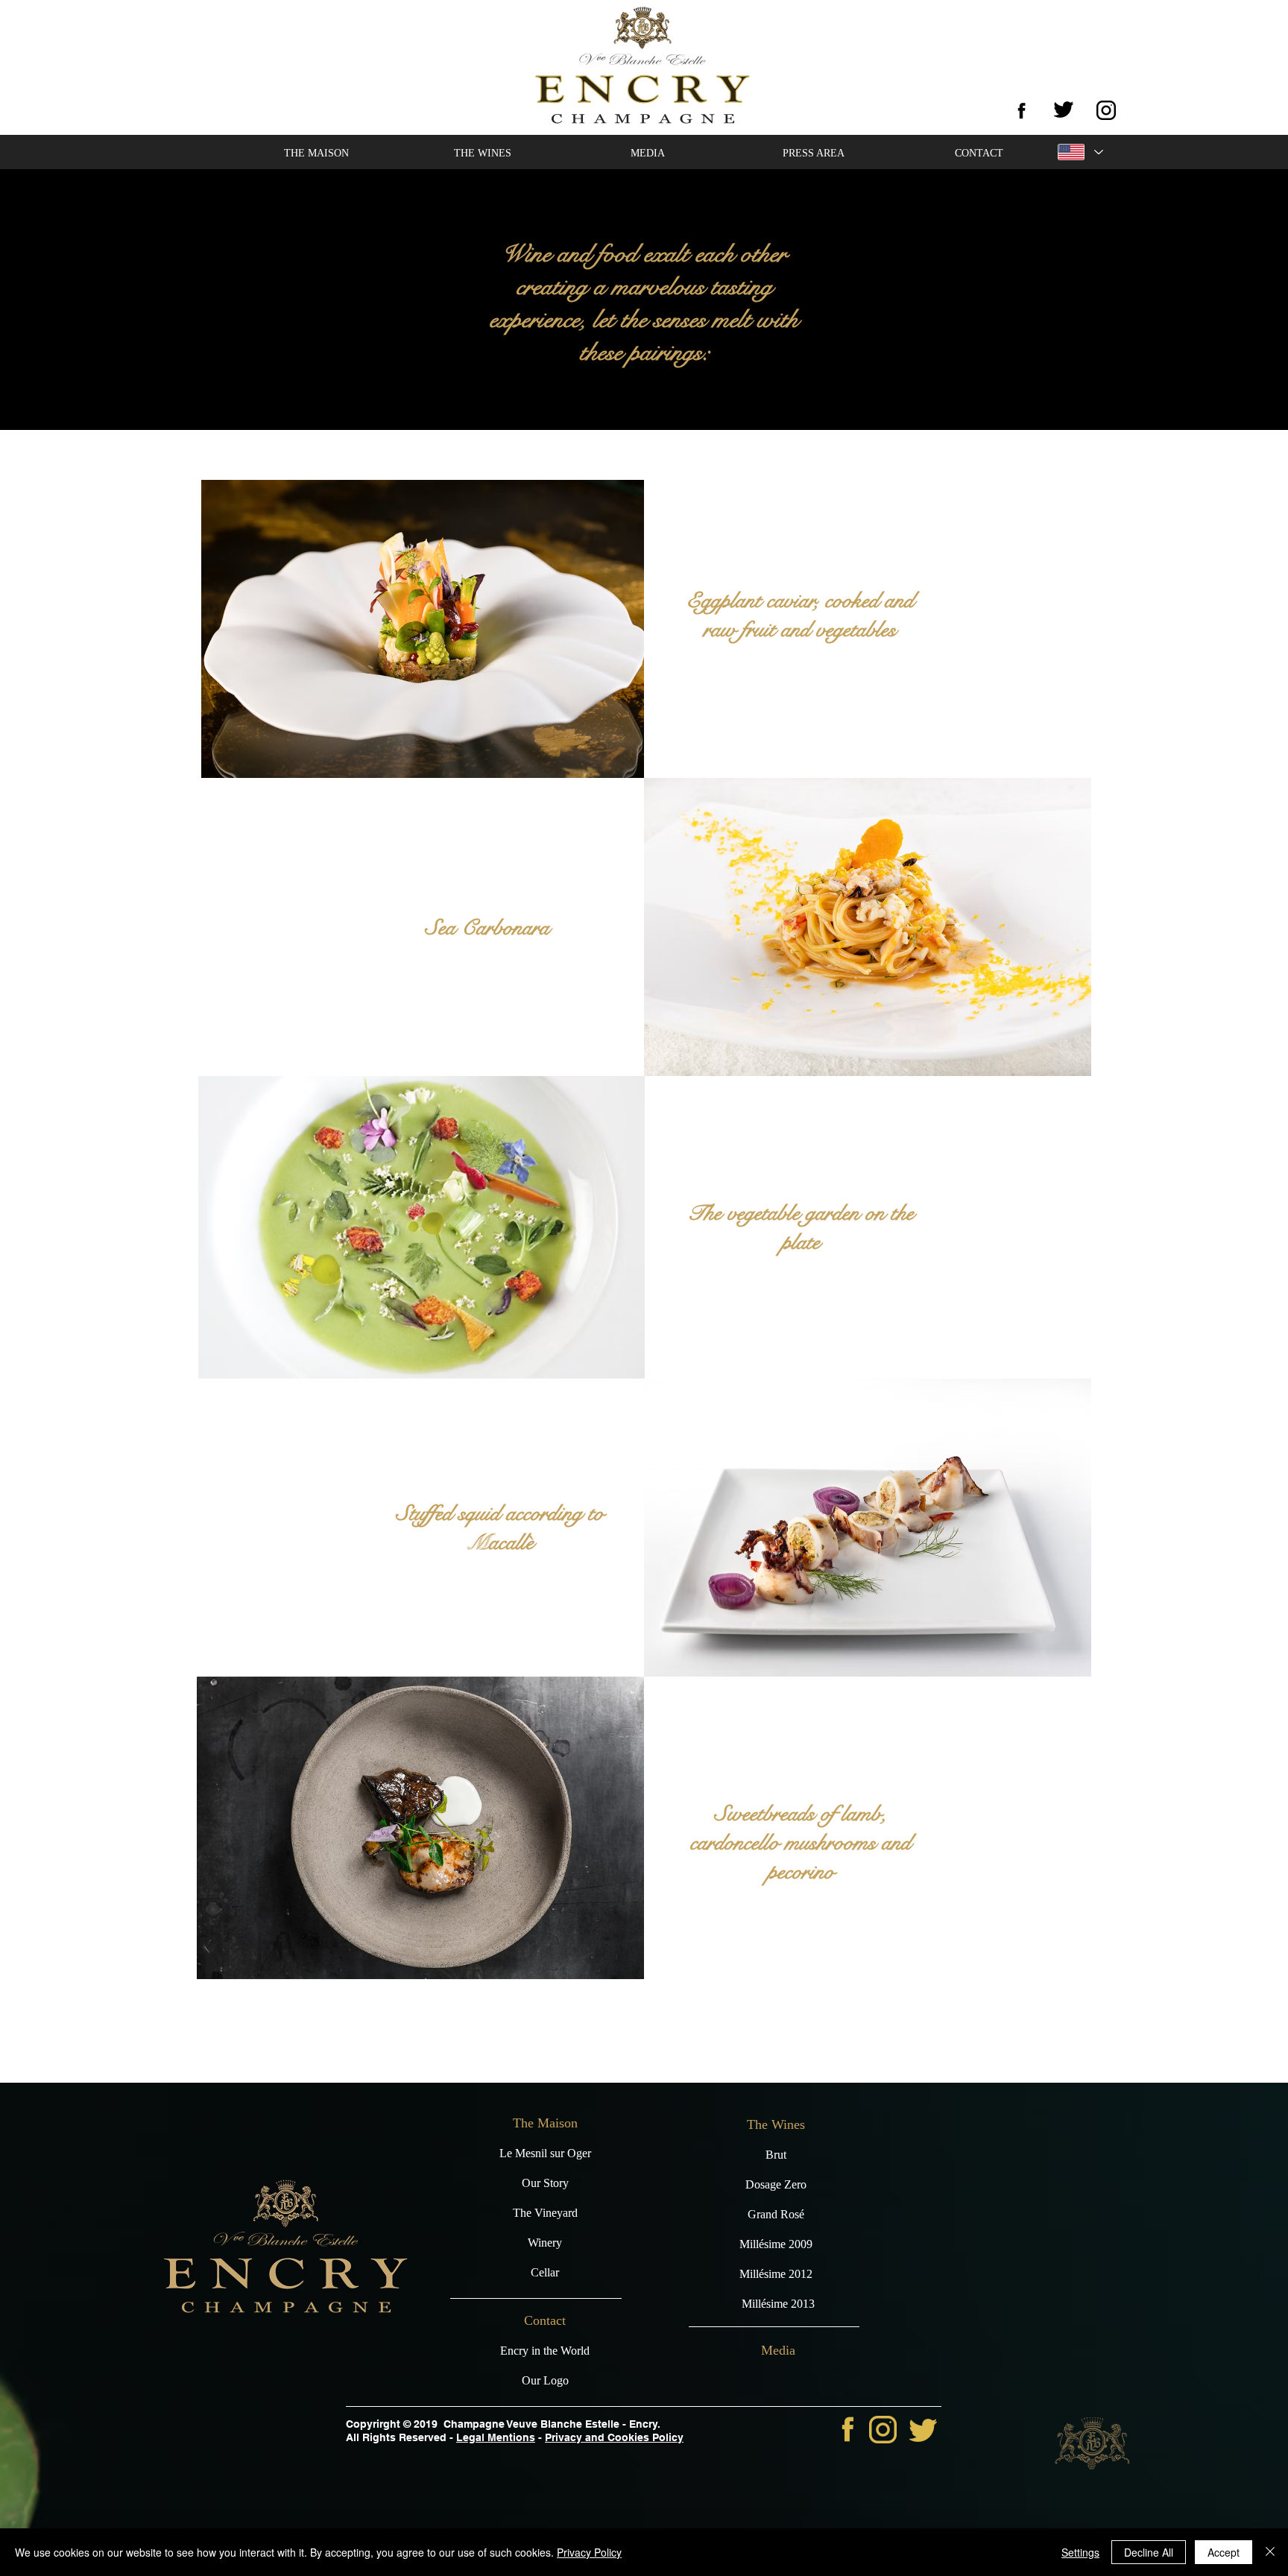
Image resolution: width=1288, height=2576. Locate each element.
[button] (316, 154)
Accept (1224, 2552)
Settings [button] (1080, 2552)
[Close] (1270, 2552)
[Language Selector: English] (1079, 152)
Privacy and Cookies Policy (614, 2437)
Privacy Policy (589, 2552)
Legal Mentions (496, 2437)
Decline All (1149, 2552)
